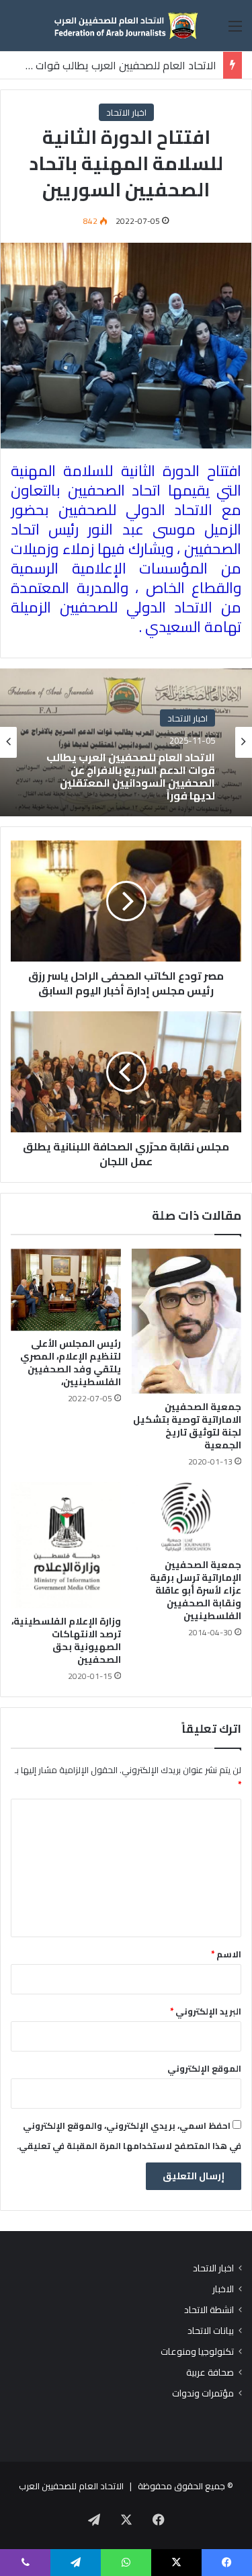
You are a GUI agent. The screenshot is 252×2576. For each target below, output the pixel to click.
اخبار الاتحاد (126, 112)
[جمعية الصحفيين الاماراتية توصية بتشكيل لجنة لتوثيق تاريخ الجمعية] (187, 1322)
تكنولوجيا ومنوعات (197, 2352)
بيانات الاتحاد (211, 2331)
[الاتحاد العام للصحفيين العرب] (126, 26)
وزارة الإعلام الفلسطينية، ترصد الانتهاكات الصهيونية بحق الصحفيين (66, 1640)
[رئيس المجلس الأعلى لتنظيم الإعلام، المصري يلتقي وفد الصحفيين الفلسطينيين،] (66, 1290)
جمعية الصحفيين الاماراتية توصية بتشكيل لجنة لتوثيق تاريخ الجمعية (187, 1426)
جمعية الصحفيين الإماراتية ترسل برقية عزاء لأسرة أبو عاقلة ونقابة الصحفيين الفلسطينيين (196, 1590)
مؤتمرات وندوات (203, 2393)
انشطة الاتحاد (209, 2310)
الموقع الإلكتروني (204, 2068)
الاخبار (223, 2289)
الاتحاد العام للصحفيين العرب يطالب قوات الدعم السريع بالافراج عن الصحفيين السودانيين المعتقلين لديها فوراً (131, 776)
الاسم (226, 1954)
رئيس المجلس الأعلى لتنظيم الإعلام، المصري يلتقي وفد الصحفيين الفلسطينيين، (71, 1363)
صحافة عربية (210, 2373)
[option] (126, 742)
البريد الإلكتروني (206, 2011)
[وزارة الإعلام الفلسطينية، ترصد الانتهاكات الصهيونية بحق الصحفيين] (66, 1545)
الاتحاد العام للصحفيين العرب (71, 2486)
